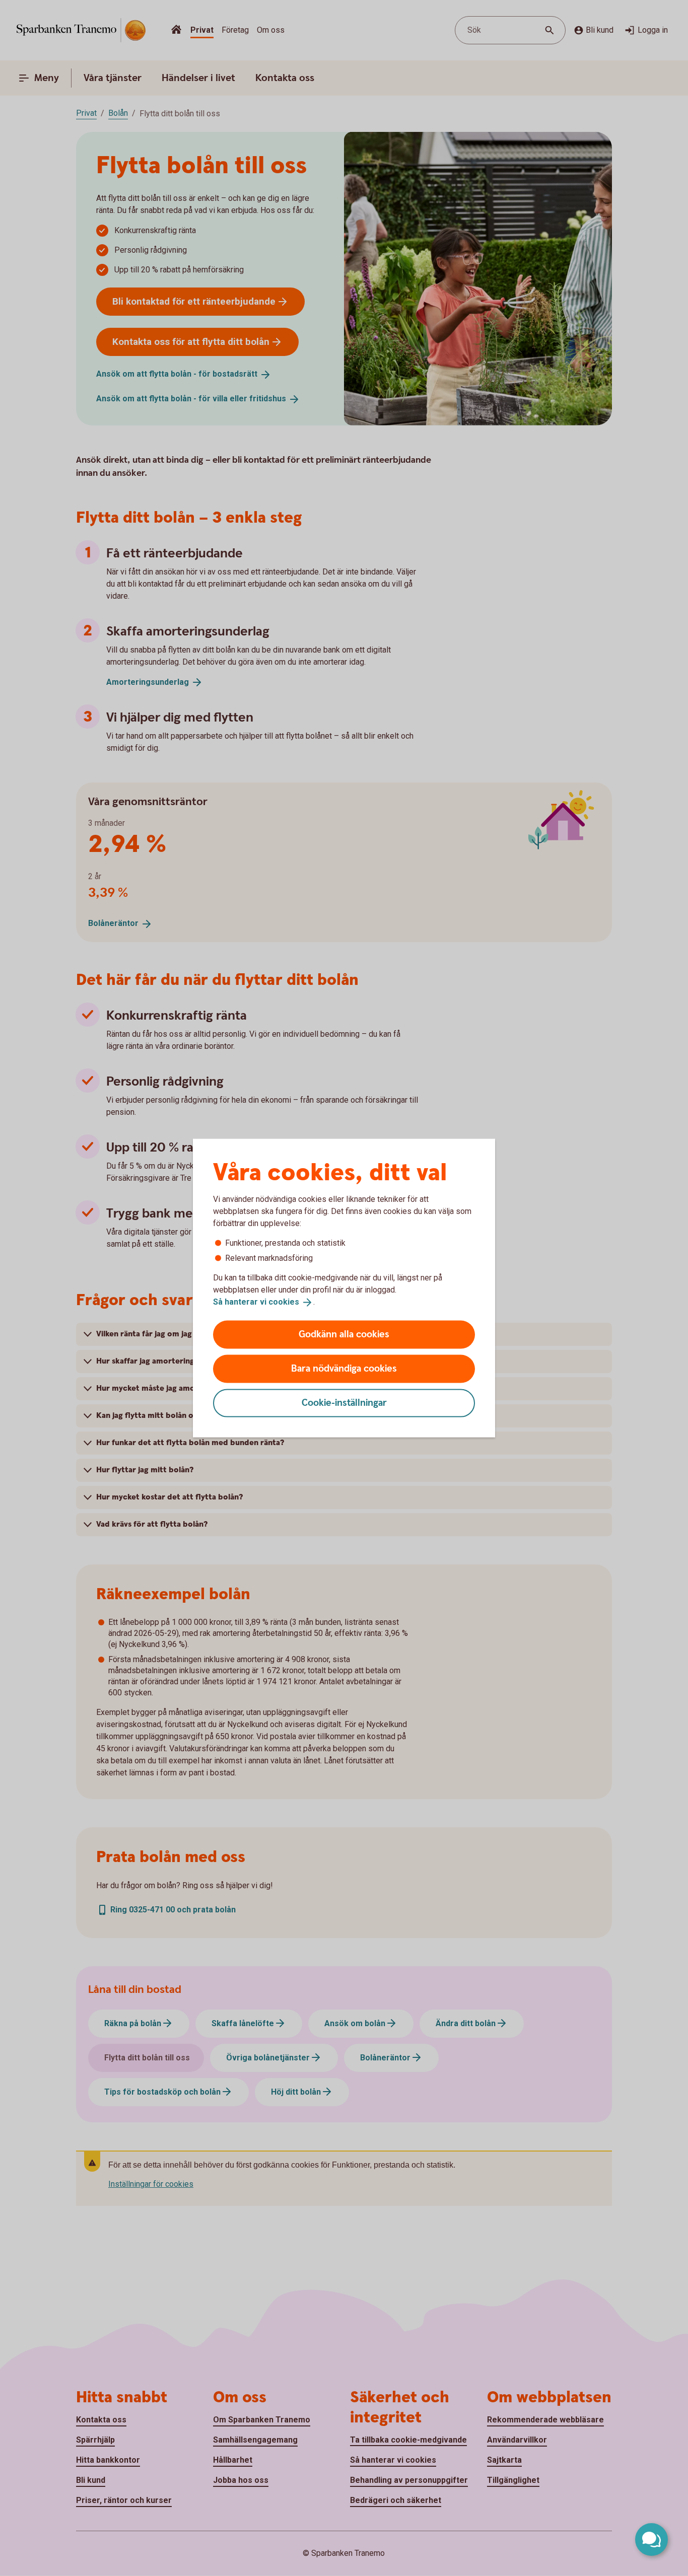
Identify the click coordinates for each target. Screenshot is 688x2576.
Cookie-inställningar (344, 1403)
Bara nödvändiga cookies (344, 1368)
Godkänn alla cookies (344, 1334)
